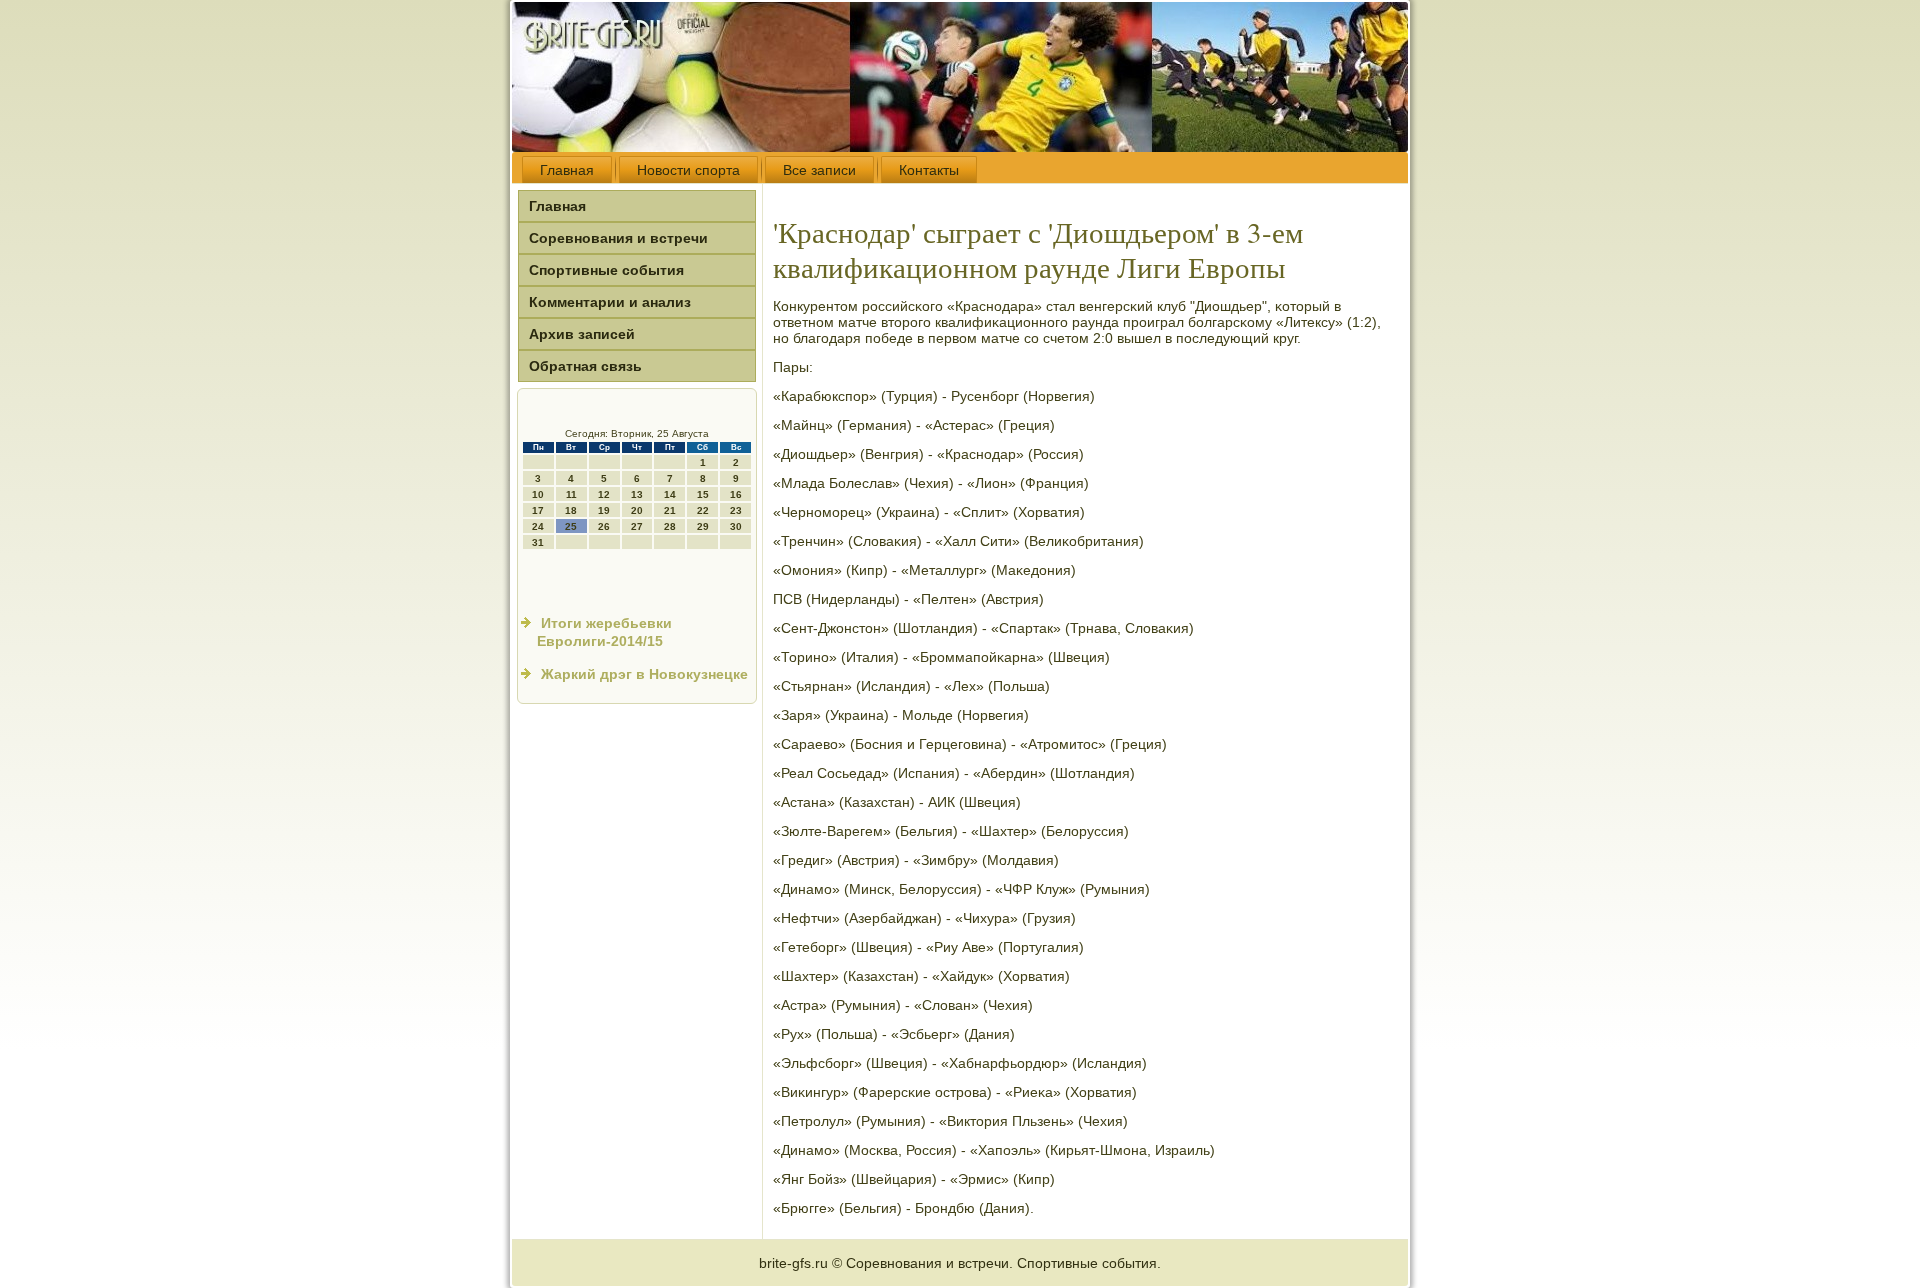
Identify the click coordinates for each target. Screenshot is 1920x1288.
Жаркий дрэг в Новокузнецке (644, 674)
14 (670, 494)
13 (637, 494)
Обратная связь (585, 366)
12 (604, 494)
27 (637, 526)
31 (538, 542)
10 (538, 494)
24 (538, 526)
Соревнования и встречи (618, 238)
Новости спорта (688, 170)
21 (670, 510)
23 (736, 510)
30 (736, 526)
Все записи (819, 170)
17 (538, 510)
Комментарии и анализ (610, 302)
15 (703, 494)
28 (670, 526)
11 (571, 494)
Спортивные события (606, 270)
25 (571, 526)
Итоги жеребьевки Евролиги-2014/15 (604, 632)
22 (703, 510)
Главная (567, 170)
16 (736, 494)
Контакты (929, 170)
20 (637, 510)
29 (703, 526)
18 (571, 510)
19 (604, 510)
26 (604, 526)
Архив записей (582, 334)
